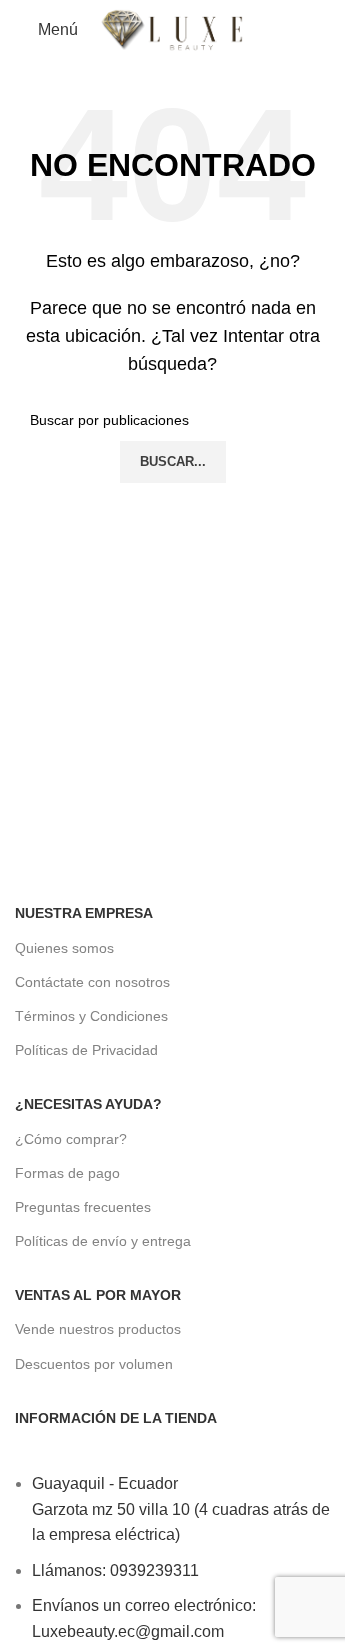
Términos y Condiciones (91, 1016)
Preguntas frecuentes (83, 1207)
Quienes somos (64, 948)
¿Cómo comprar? (71, 1139)
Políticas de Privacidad (86, 1050)
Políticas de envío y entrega (103, 1241)
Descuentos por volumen (94, 1364)
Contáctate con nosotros (92, 982)
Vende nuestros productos (98, 1329)
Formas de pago (67, 1173)
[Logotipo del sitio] (173, 29)
